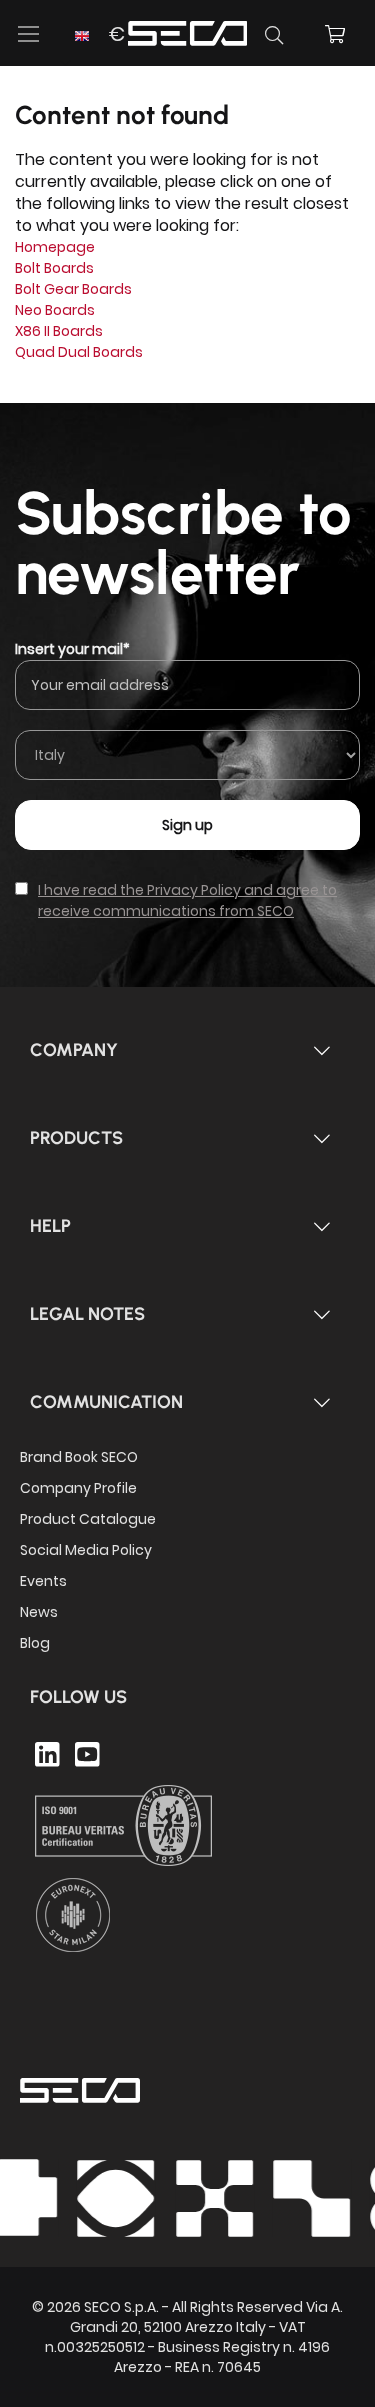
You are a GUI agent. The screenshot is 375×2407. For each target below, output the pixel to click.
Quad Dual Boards (79, 352)
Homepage (55, 247)
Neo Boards (55, 310)
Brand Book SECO (79, 1457)
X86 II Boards (59, 331)
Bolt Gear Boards (73, 289)
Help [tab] (50, 1226)
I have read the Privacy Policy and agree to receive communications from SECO (187, 900)
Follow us (78, 1697)
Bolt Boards (54, 268)
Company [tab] (74, 1050)
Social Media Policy (86, 1550)
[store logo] (188, 30)
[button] (97, 47)
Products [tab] (76, 1138)
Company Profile (78, 1488)
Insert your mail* (72, 649)
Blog (35, 1643)
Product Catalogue (88, 1519)
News (39, 1612)
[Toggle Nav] (29, 34)
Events (43, 1581)
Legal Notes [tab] (87, 1314)
